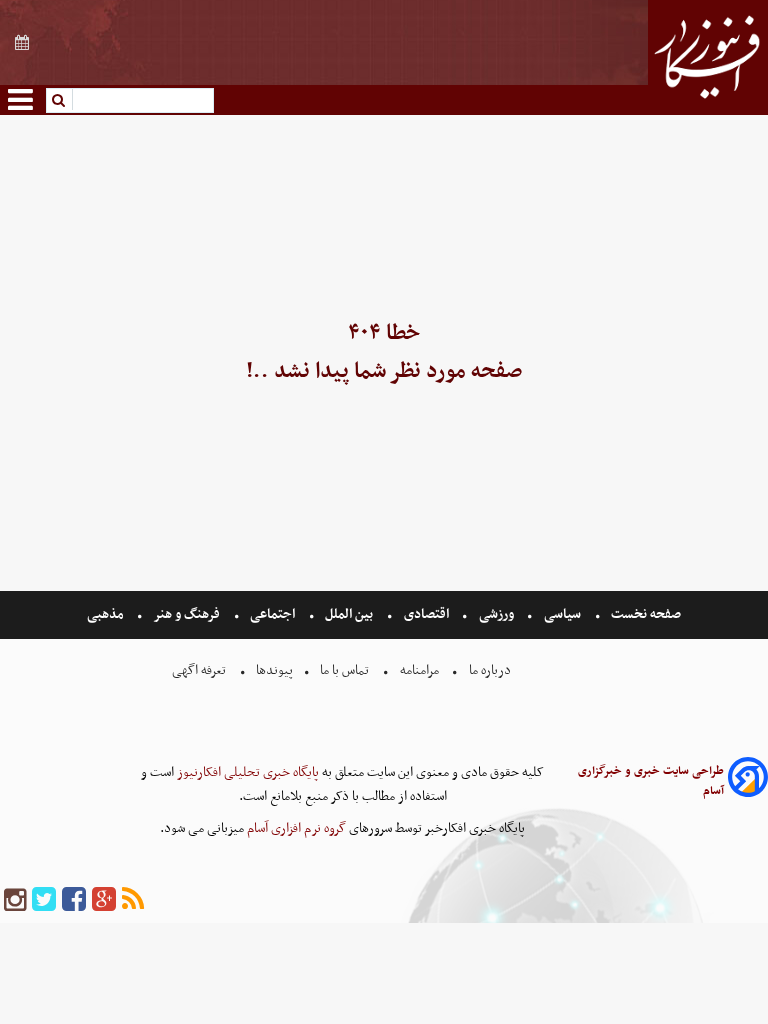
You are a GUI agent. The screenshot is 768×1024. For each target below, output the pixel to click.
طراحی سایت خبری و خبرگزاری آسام (651, 781)
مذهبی (107, 614)
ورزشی (496, 614)
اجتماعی (272, 614)
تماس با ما (344, 670)
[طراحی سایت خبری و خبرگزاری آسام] (748, 780)
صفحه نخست (644, 614)
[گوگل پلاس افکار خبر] (104, 900)
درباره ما (490, 670)
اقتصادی (426, 614)
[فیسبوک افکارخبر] (74, 900)
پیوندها (273, 670)
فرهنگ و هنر (187, 614)
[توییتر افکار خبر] (44, 900)
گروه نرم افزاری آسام (295, 828)
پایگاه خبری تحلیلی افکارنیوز (246, 772)
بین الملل (349, 614)
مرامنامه (419, 670)
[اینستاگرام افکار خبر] (15, 900)
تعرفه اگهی (200, 670)
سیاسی (562, 614)
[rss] (133, 900)
